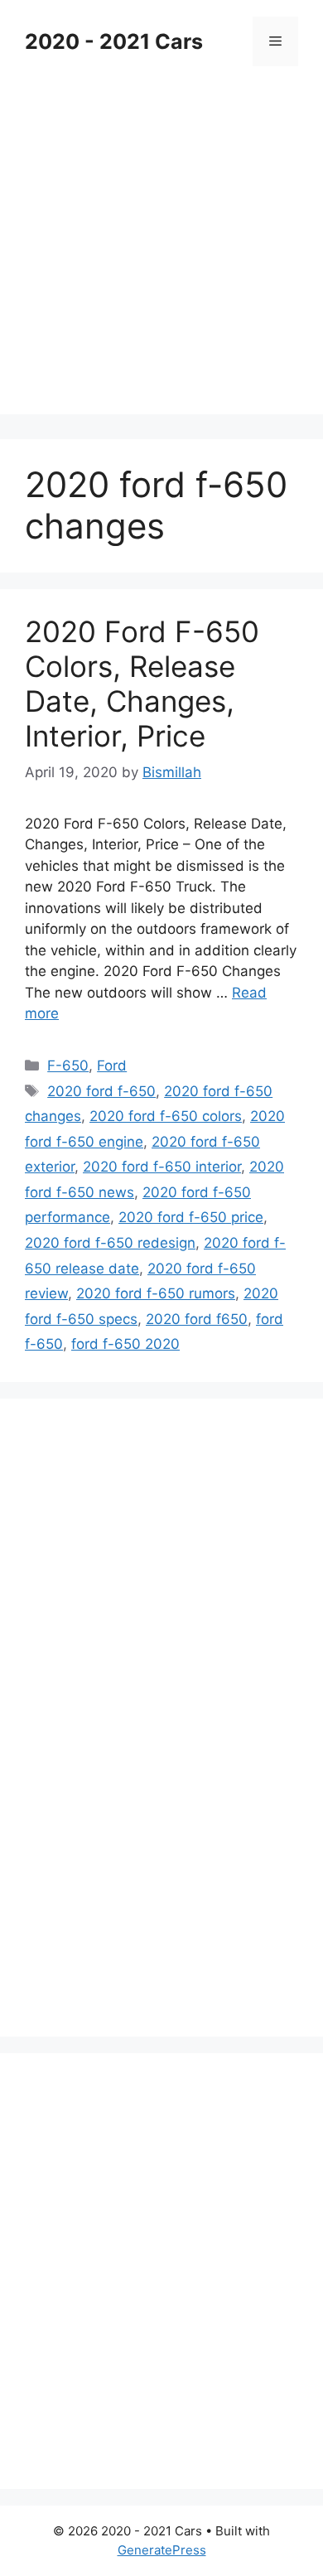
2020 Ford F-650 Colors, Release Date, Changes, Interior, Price (142, 684)
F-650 (68, 1066)
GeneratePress (162, 2550)
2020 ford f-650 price (191, 1217)
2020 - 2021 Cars (114, 41)
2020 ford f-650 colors (166, 1116)
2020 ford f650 (197, 1319)
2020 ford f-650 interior (162, 1167)
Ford (112, 1066)
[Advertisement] (161, 253)
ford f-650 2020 (125, 1344)
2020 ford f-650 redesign (110, 1243)
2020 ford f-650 (101, 1091)
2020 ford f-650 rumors (156, 1293)
